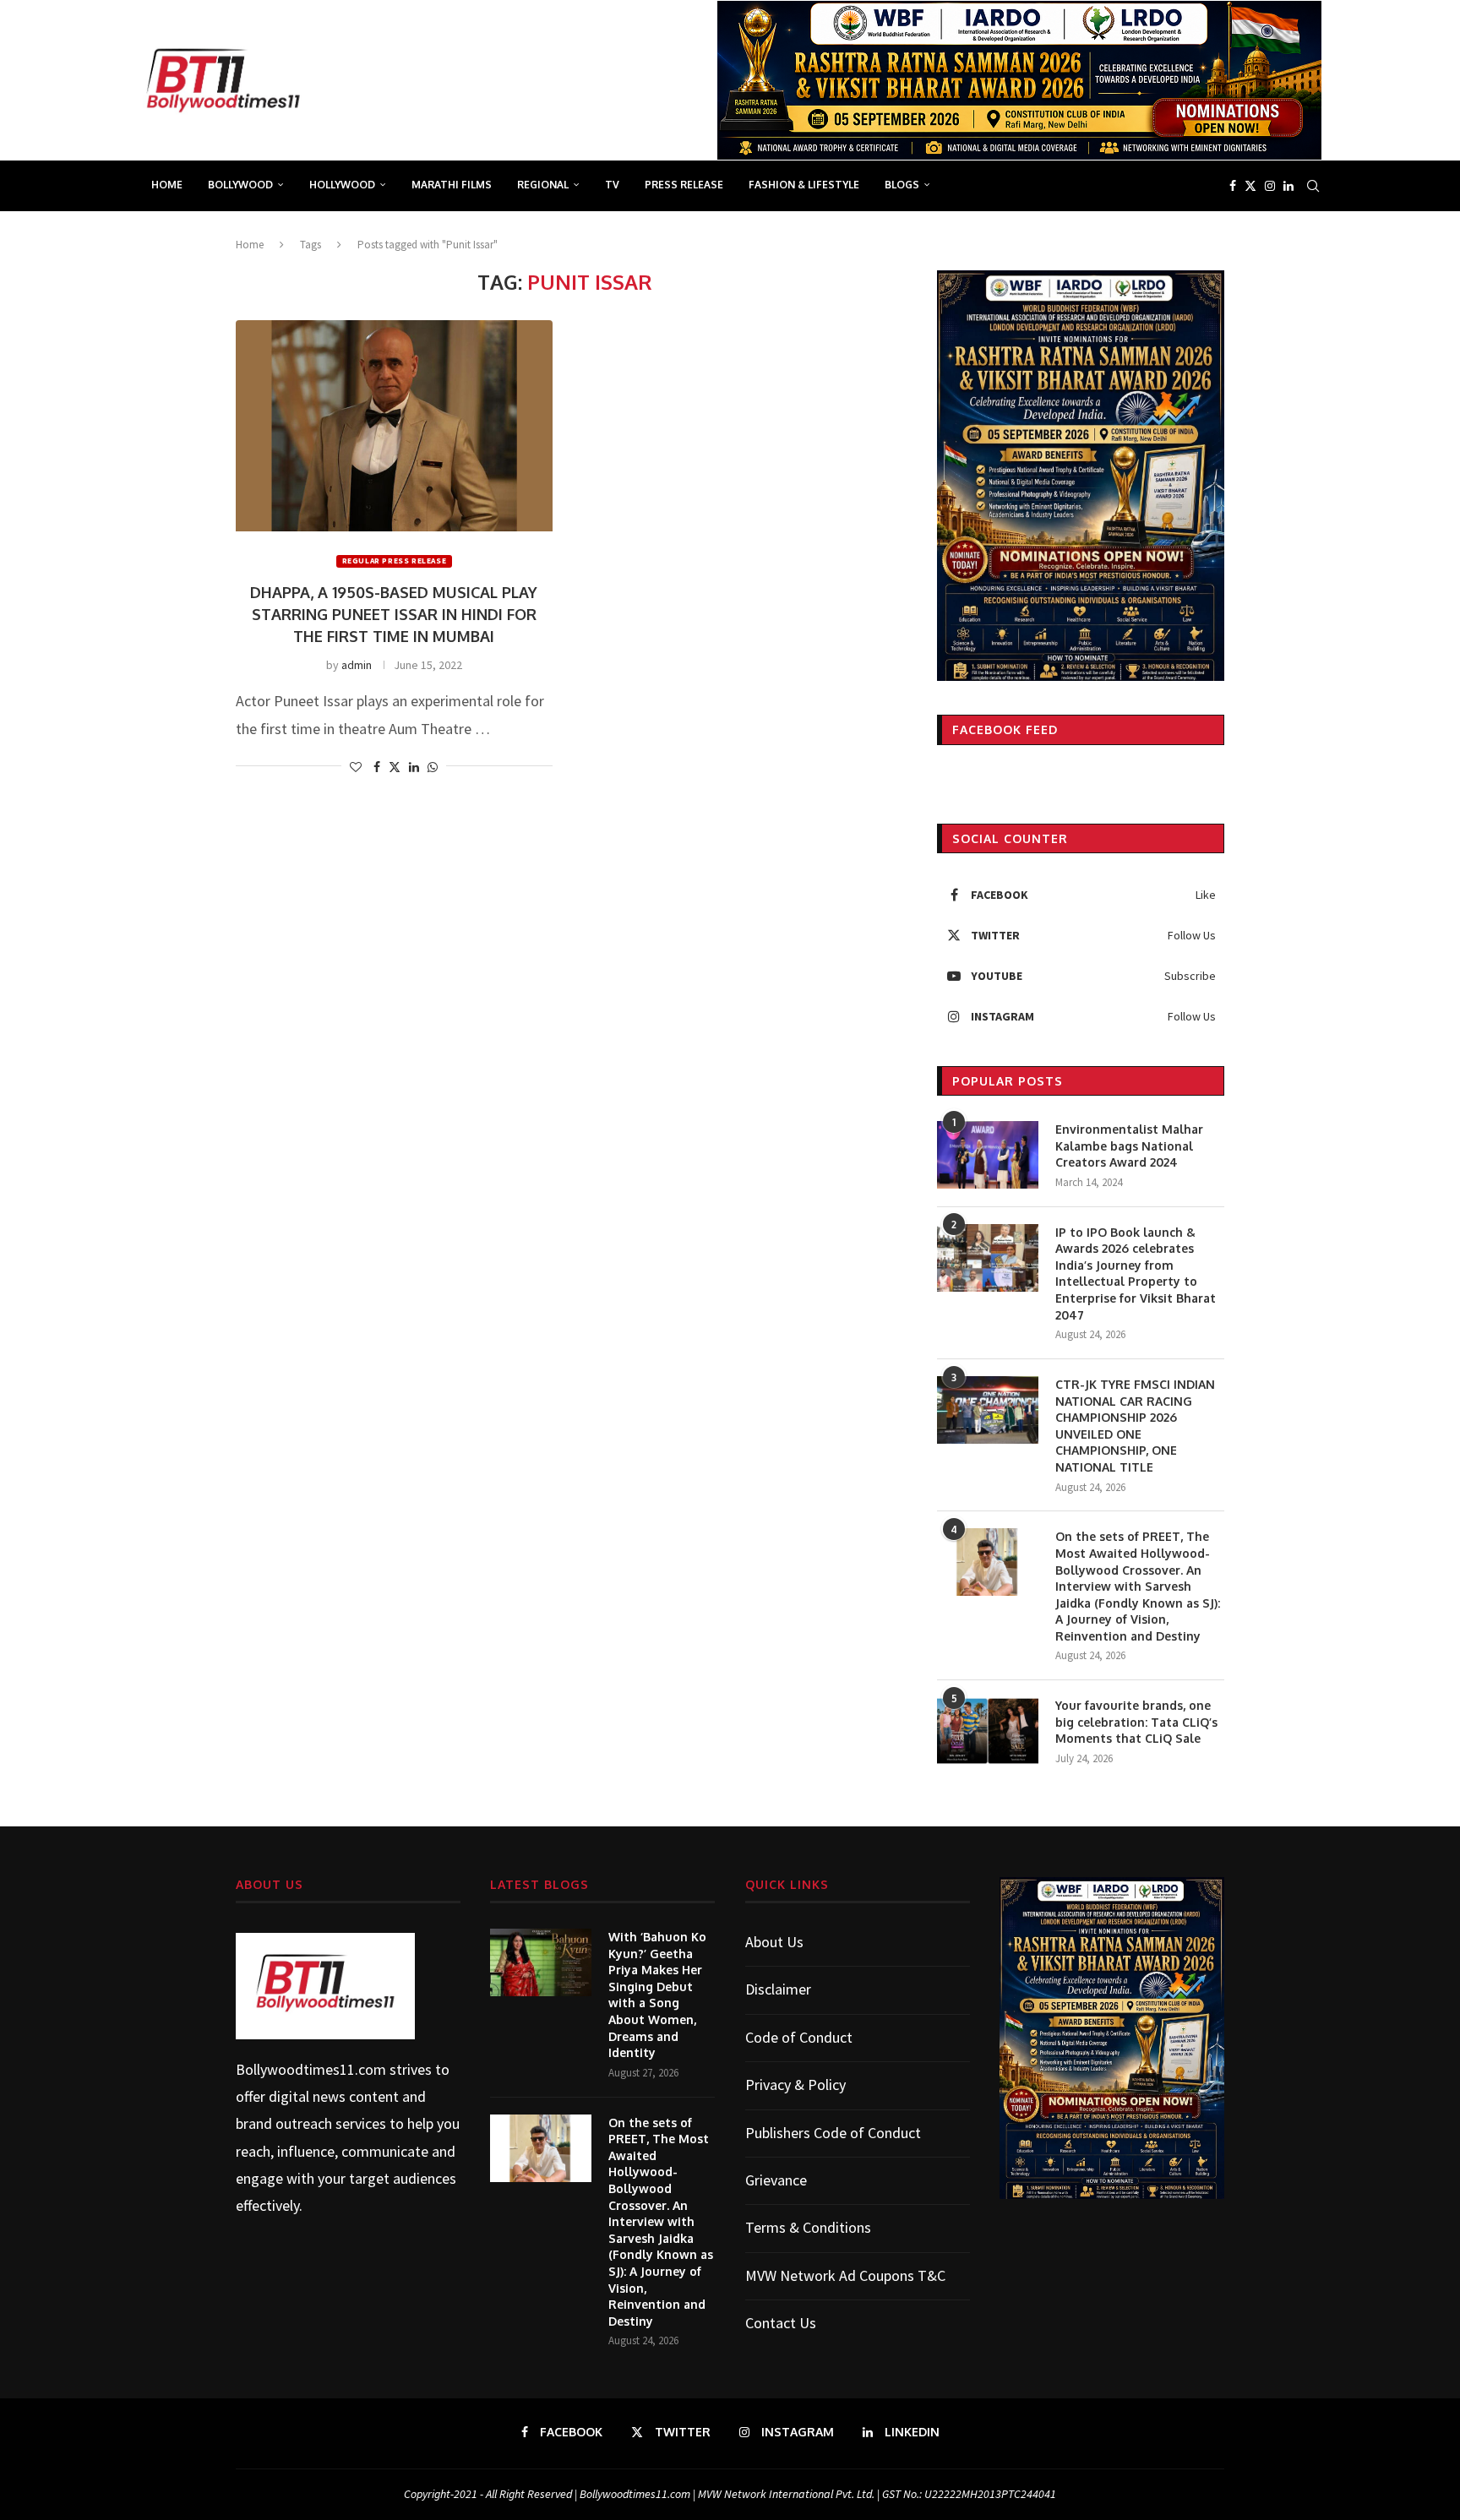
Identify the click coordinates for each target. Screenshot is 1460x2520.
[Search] (1313, 186)
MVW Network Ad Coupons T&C (845, 2275)
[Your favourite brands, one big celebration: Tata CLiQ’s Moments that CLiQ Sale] (988, 1731)
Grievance (776, 2180)
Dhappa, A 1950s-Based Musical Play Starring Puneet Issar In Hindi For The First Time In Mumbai (394, 614)
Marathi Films (452, 185)
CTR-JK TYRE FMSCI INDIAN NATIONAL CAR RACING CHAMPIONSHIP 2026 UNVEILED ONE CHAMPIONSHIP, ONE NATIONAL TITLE (1135, 1426)
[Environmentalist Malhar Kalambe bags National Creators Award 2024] (988, 1155)
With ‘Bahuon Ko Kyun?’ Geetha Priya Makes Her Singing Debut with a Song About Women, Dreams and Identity (657, 1995)
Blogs (902, 185)
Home (167, 185)
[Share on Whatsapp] (433, 767)
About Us (774, 1942)
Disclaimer (778, 1989)
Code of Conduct (799, 2037)
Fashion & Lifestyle (804, 185)
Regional (543, 185)
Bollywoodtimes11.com (311, 2069)
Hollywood (342, 185)
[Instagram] (1270, 186)
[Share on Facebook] (377, 767)
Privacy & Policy (795, 2085)
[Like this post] (356, 767)
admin (357, 665)
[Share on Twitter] (395, 767)
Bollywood (240, 185)
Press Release (684, 185)
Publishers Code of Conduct (833, 2133)
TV (612, 185)
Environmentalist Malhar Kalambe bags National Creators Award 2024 (1129, 1146)
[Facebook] (1233, 186)
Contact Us (781, 2323)
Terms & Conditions (808, 2227)
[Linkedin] (1288, 186)
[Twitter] (1250, 186)
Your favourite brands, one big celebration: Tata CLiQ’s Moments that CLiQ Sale (1136, 1722)
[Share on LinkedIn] (414, 767)
